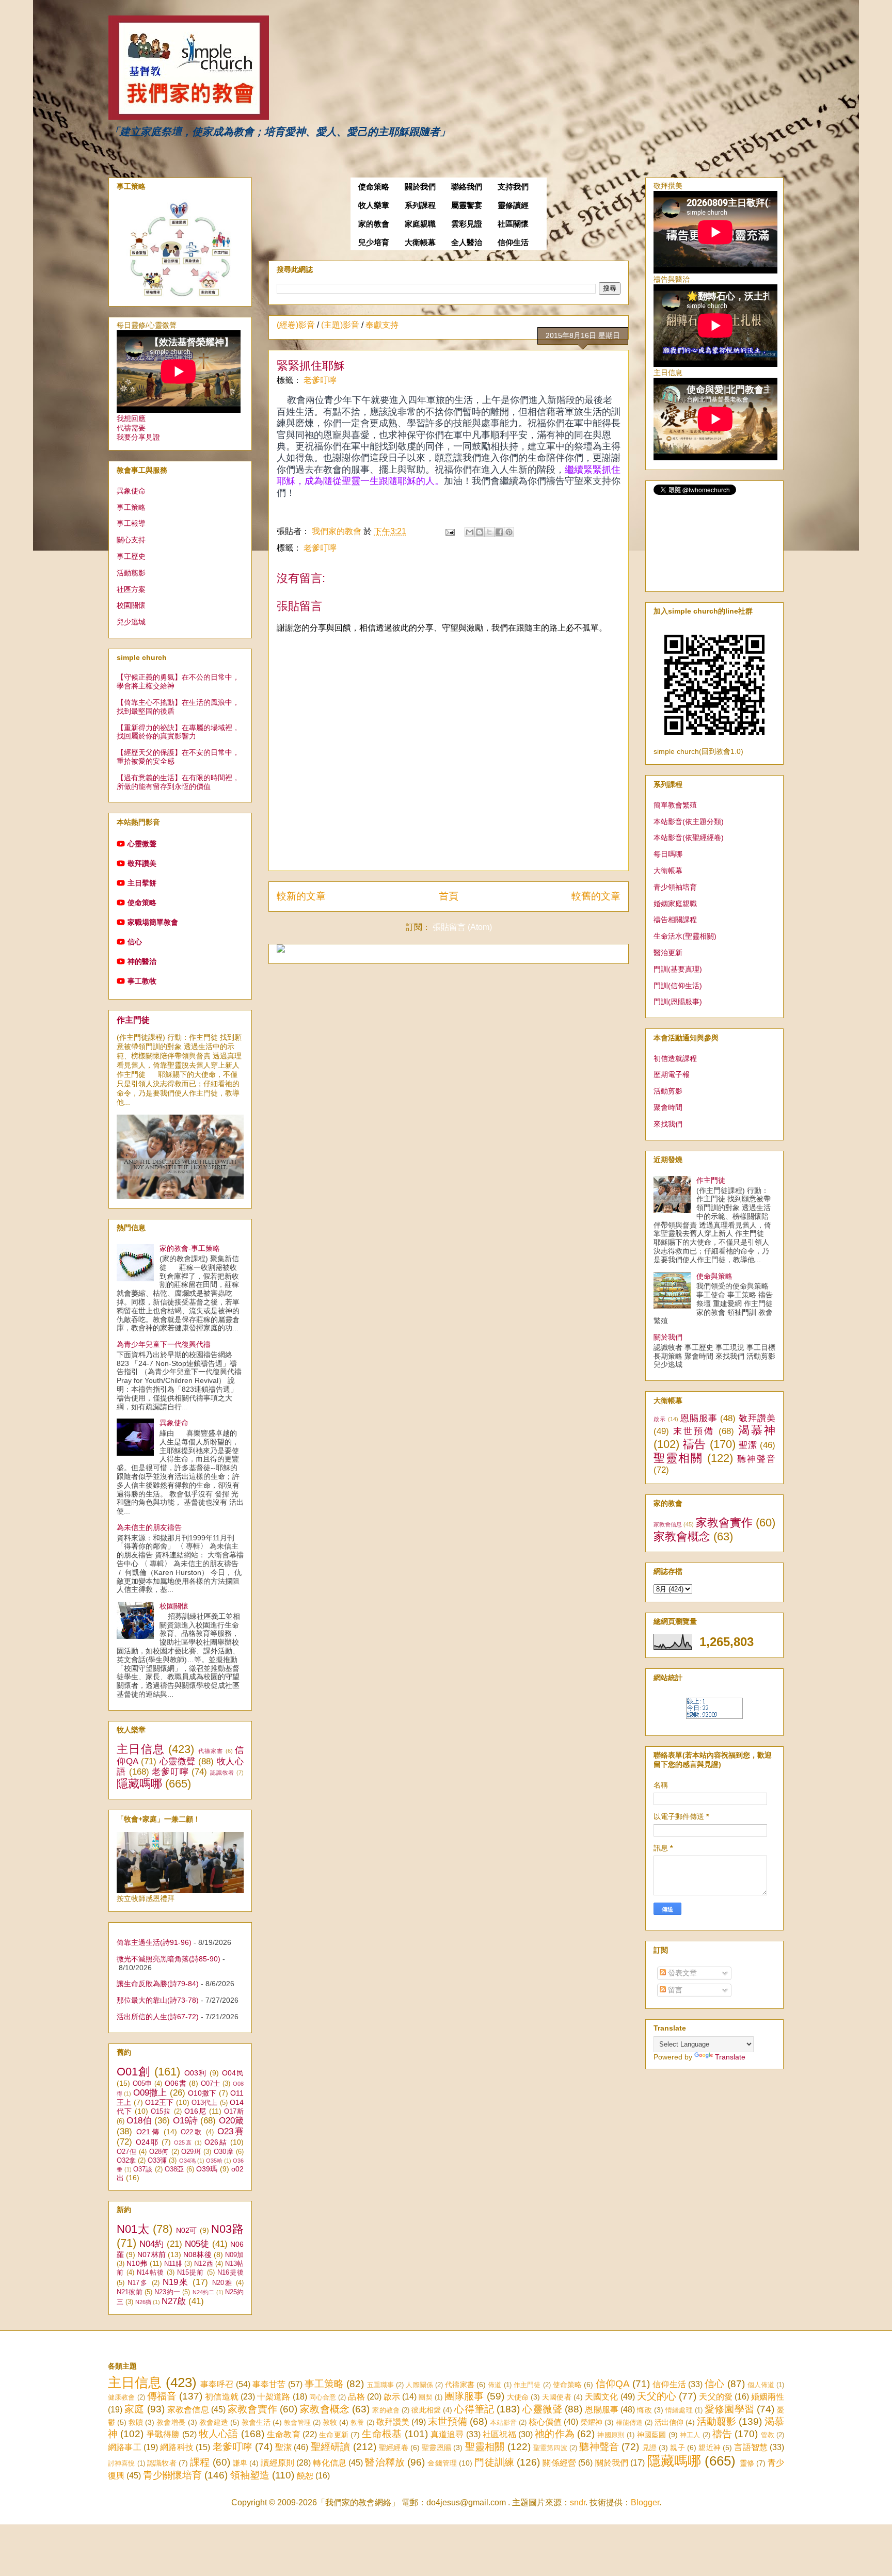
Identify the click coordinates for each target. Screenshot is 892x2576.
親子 (677, 2448)
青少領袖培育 (675, 887)
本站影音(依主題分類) (689, 822)
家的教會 (374, 224)
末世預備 (694, 1431)
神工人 (690, 2435)
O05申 (142, 2084)
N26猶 (143, 2302)
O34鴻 (187, 2161)
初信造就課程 (675, 1058)
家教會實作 (724, 1523)
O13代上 (205, 2103)
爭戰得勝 (163, 2434)
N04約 (152, 2244)
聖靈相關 (678, 1458)
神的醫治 (142, 961)
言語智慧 (751, 2447)
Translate (730, 2057)
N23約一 (167, 2292)
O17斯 (234, 2112)
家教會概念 (682, 1536)
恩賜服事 (699, 1418)
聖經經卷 (394, 2448)
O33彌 (157, 2161)
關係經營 (559, 2463)
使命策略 (374, 187)
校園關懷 (131, 605)
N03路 (227, 2229)
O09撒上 (150, 2093)
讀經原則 (277, 2463)
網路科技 (177, 2447)
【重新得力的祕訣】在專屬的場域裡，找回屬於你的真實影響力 (178, 732)
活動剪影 (668, 1091)
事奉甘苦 (269, 2384)
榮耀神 (592, 2422)
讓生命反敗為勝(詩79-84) (158, 1984)
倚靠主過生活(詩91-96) (154, 1942)
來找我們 (668, 1124)
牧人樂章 (374, 205)
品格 (356, 2397)
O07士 (211, 2084)
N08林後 (197, 2255)
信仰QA (613, 2384)
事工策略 (131, 507)
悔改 (644, 2410)
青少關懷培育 (172, 2475)
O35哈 (214, 2161)
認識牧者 (222, 1773)
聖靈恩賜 (436, 2448)
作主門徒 (133, 1020)
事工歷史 (131, 556)
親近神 (710, 2448)
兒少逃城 (131, 622)
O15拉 (161, 2112)
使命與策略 (714, 1276)
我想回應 (131, 418)
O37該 (143, 2169)
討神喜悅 (122, 2463)
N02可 (187, 2230)
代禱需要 (131, 428)
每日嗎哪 (668, 854)
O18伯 (139, 2121)
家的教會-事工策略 (190, 1248)
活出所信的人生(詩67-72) (158, 2017)
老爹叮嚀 (320, 380)
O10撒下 (202, 2093)
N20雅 (222, 2283)
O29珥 (191, 2152)
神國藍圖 (652, 2435)
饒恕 (305, 2476)
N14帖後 (150, 2273)
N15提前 (190, 2273)
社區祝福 (499, 2434)
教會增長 (171, 2422)
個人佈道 (761, 2385)
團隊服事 (464, 2396)
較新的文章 (301, 896)
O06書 (176, 2083)
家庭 (134, 2409)
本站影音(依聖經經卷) (689, 838)
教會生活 (256, 2422)
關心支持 (131, 540)
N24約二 (204, 2292)
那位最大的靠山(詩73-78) (158, 2000)
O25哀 (183, 2143)
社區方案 (131, 589)
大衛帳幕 (420, 243)
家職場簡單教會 (153, 922)
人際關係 (419, 2385)
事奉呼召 (217, 2384)
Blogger (645, 2502)
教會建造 (214, 2422)
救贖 (136, 2422)
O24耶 (147, 2142)
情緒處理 (679, 2410)
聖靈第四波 (550, 2448)
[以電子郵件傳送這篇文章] (470, 532)
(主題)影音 (340, 325)
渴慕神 (757, 1430)
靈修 (747, 2463)
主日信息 (141, 1749)
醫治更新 (668, 953)
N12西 (203, 2264)
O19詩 (186, 2121)
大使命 (518, 2397)
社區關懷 (513, 224)
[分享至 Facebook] (499, 532)
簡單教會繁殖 (675, 805)
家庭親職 (420, 224)
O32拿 (126, 2161)
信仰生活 (513, 243)
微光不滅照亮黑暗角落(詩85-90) (169, 1959)
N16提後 (230, 2273)
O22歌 (192, 2132)
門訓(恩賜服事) (678, 1002)
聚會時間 (668, 1107)
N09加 (234, 2255)
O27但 (126, 2152)
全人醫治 (467, 243)
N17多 (138, 2283)
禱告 (695, 1444)
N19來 (176, 2282)
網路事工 (125, 2447)
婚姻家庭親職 (675, 904)
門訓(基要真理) (678, 969)
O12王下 (160, 2102)
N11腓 (173, 2264)
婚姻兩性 (768, 2397)
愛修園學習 (729, 2409)
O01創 (134, 2072)
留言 (674, 1990)
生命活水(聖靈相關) (685, 936)
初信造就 (221, 2397)
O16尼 (195, 2111)
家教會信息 (668, 1524)
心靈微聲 (142, 844)
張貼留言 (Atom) (462, 927)
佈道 (495, 2385)
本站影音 (503, 2422)
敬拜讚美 (142, 863)
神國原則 (611, 2435)
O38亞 (174, 2169)
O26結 (216, 2142)
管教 (768, 2435)
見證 (649, 2448)
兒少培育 (374, 243)
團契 (425, 2397)
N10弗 (137, 2263)
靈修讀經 (513, 205)
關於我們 (420, 187)
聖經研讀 (331, 2447)
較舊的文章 (596, 896)
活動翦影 (131, 573)
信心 (135, 942)
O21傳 (148, 2132)
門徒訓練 (494, 2462)
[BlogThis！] (480, 532)
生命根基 (382, 2434)
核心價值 (545, 2422)
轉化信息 (330, 2463)
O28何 (159, 2152)
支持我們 (513, 187)
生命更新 (334, 2435)
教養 (357, 2422)
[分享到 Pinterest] (509, 532)
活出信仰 (669, 2422)
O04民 (233, 2073)
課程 (200, 2462)
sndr (578, 2502)
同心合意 (323, 2397)
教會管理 (297, 2422)
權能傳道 (629, 2422)
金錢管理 (442, 2463)
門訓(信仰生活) (678, 986)
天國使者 (556, 2397)
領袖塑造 (250, 2475)
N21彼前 (130, 2292)
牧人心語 (219, 2434)
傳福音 (162, 2396)
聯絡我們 (467, 187)
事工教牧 (142, 981)
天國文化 (601, 2397)
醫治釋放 (385, 2462)
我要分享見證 (138, 437)
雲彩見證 (467, 224)
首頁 (449, 896)
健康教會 (121, 2397)
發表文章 (681, 1973)
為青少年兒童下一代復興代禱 (164, 1344)
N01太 (133, 2229)
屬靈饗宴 (467, 205)
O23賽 (230, 2131)
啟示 (660, 1419)
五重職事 (381, 2385)
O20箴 (231, 2121)
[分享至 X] (489, 532)
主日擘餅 (142, 883)
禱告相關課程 (675, 920)
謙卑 (240, 2463)
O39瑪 (207, 2169)
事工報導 (131, 523)
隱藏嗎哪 (139, 1784)
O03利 (196, 2073)
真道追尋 (447, 2434)
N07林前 (151, 2255)
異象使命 (131, 491)
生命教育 (284, 2434)
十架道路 (274, 2397)
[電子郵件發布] (449, 531)
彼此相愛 (426, 2410)
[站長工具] (714, 1716)
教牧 (330, 2422)
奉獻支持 (382, 325)
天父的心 (657, 2396)
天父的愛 (715, 2397)
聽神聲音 (756, 1459)
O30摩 (224, 2152)
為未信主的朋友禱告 (149, 1527)
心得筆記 (474, 2409)
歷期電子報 (672, 1074)
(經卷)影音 (296, 325)
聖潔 (748, 1445)
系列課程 (420, 205)
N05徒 (197, 2244)
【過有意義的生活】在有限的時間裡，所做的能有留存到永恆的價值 (178, 782)
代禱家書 (211, 1751)
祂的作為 (555, 2434)
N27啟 (174, 2301)
